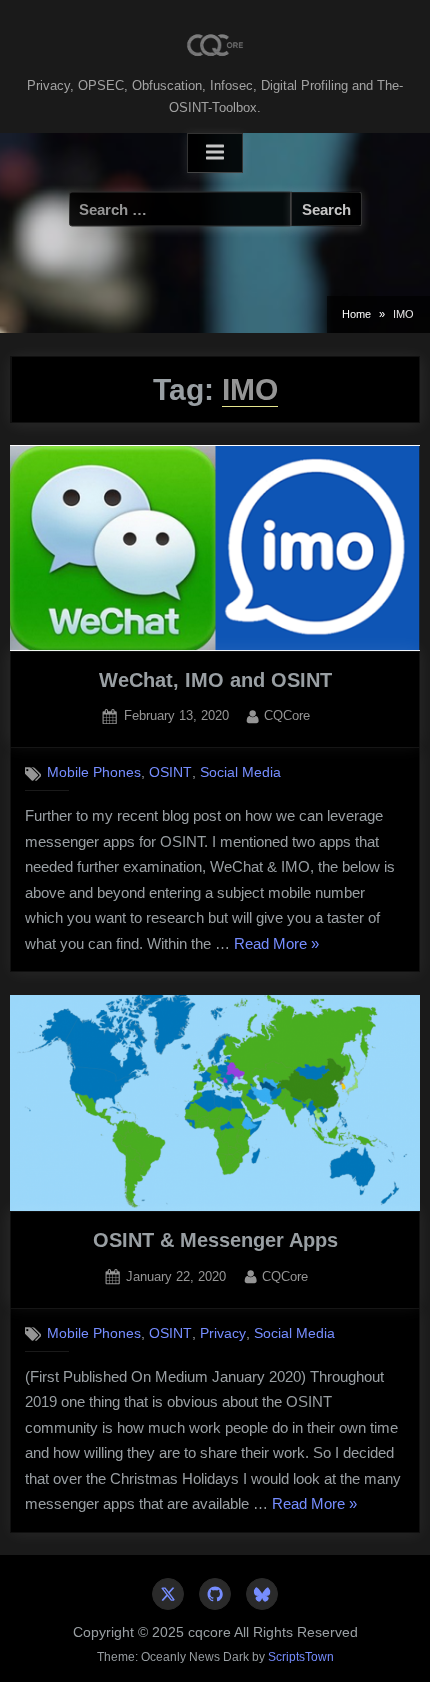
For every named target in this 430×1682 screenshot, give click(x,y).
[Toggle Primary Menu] (215, 153)
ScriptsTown (301, 1657)
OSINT (170, 772)
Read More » (276, 946)
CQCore (287, 715)
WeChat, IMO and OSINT (215, 680)
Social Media (240, 772)
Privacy (223, 1333)
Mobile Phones (94, 772)
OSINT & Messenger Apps (215, 1240)
